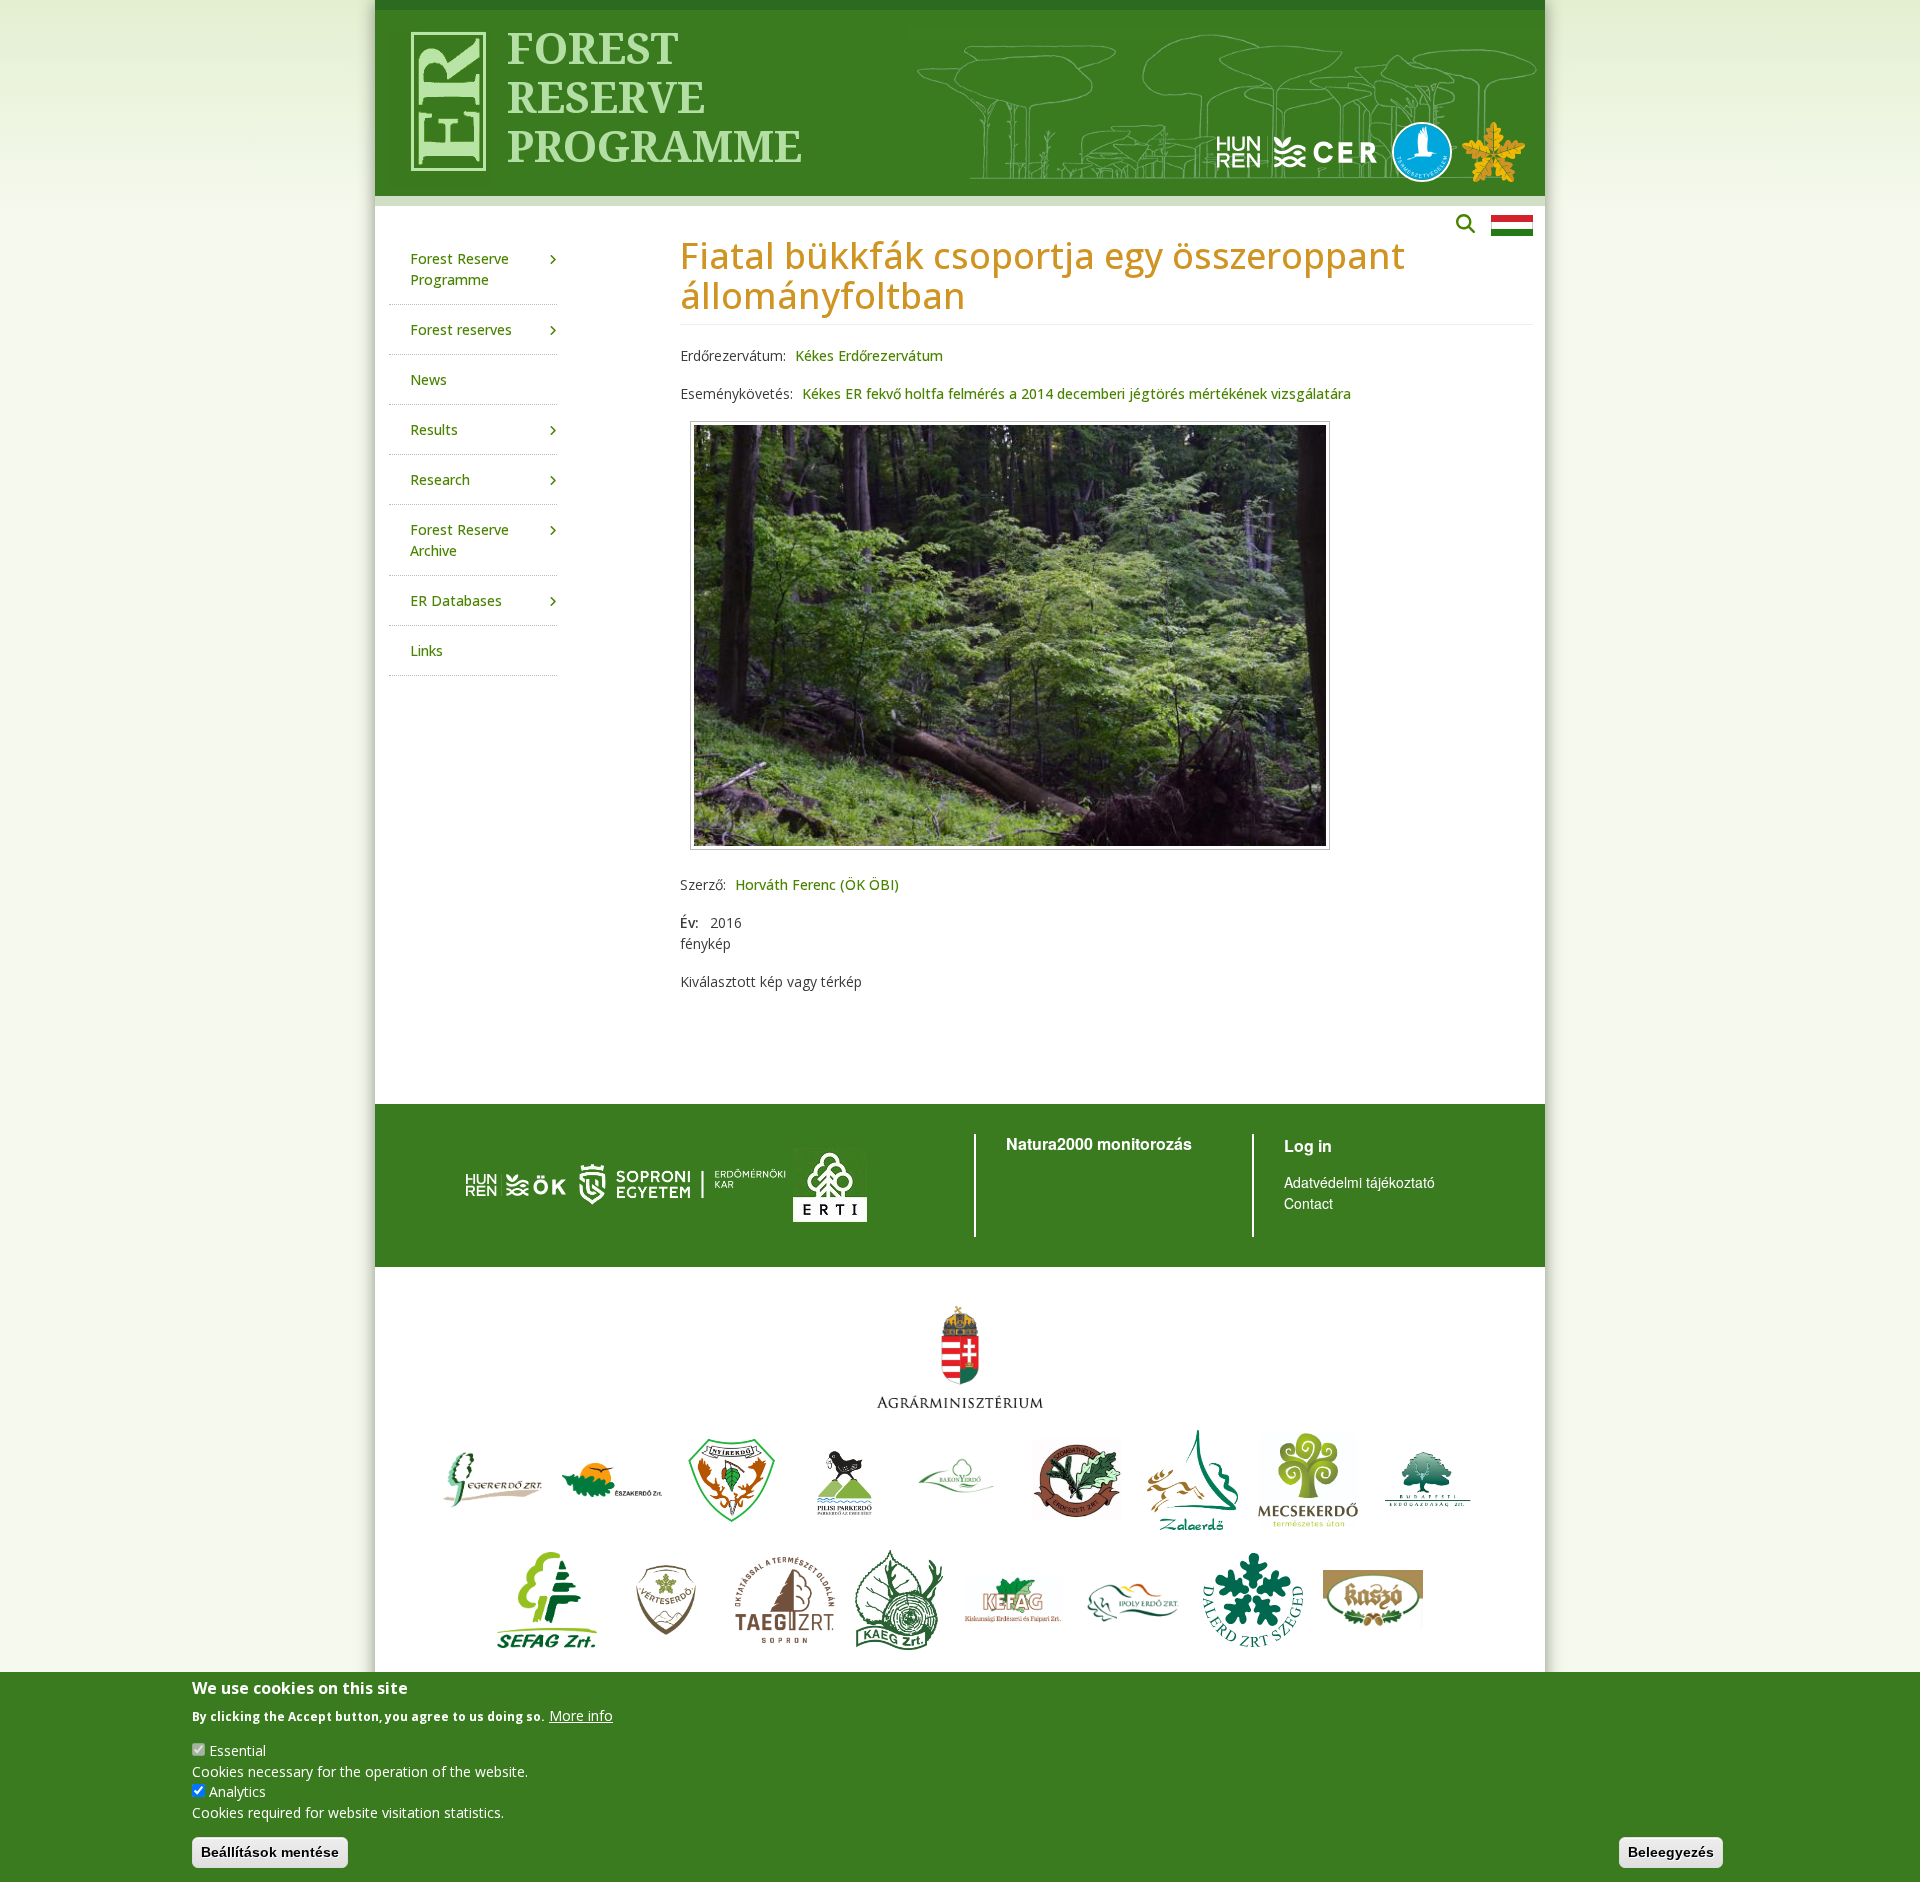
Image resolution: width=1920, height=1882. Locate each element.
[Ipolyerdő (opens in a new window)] (1133, 1597)
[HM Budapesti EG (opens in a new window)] (1428, 1477)
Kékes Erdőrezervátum (869, 355)
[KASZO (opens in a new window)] (1373, 1597)
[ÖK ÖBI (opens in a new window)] (516, 1182)
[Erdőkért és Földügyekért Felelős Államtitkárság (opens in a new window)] (960, 1356)
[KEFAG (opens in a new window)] (1013, 1597)
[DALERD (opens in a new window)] (1253, 1597)
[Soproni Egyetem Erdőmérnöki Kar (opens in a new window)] (684, 1182)
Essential (237, 1749)
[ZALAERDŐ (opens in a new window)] (1192, 1477)
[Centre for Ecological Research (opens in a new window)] (1297, 150)
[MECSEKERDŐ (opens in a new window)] (1308, 1477)
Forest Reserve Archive (459, 540)
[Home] (440, 103)
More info (581, 1714)
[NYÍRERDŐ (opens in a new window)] (732, 1477)
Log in (1308, 1145)
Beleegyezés (1671, 1852)
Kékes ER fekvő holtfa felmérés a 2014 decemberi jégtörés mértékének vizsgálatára (1076, 393)
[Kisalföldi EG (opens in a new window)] (899, 1597)
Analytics (237, 1791)
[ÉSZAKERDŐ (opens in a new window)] (612, 1477)
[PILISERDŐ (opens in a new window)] (844, 1477)
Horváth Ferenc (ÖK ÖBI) (817, 884)
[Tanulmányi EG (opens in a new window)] (785, 1597)
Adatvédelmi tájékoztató (1359, 1182)
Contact (1308, 1203)
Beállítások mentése (270, 1852)
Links (426, 650)
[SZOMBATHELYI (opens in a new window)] (1077, 1477)
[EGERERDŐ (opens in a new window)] (492, 1477)
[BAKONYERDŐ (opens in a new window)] (957, 1477)
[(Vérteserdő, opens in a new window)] (666, 1597)
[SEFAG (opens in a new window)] (547, 1597)
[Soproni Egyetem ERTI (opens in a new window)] (830, 1182)
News (428, 379)
